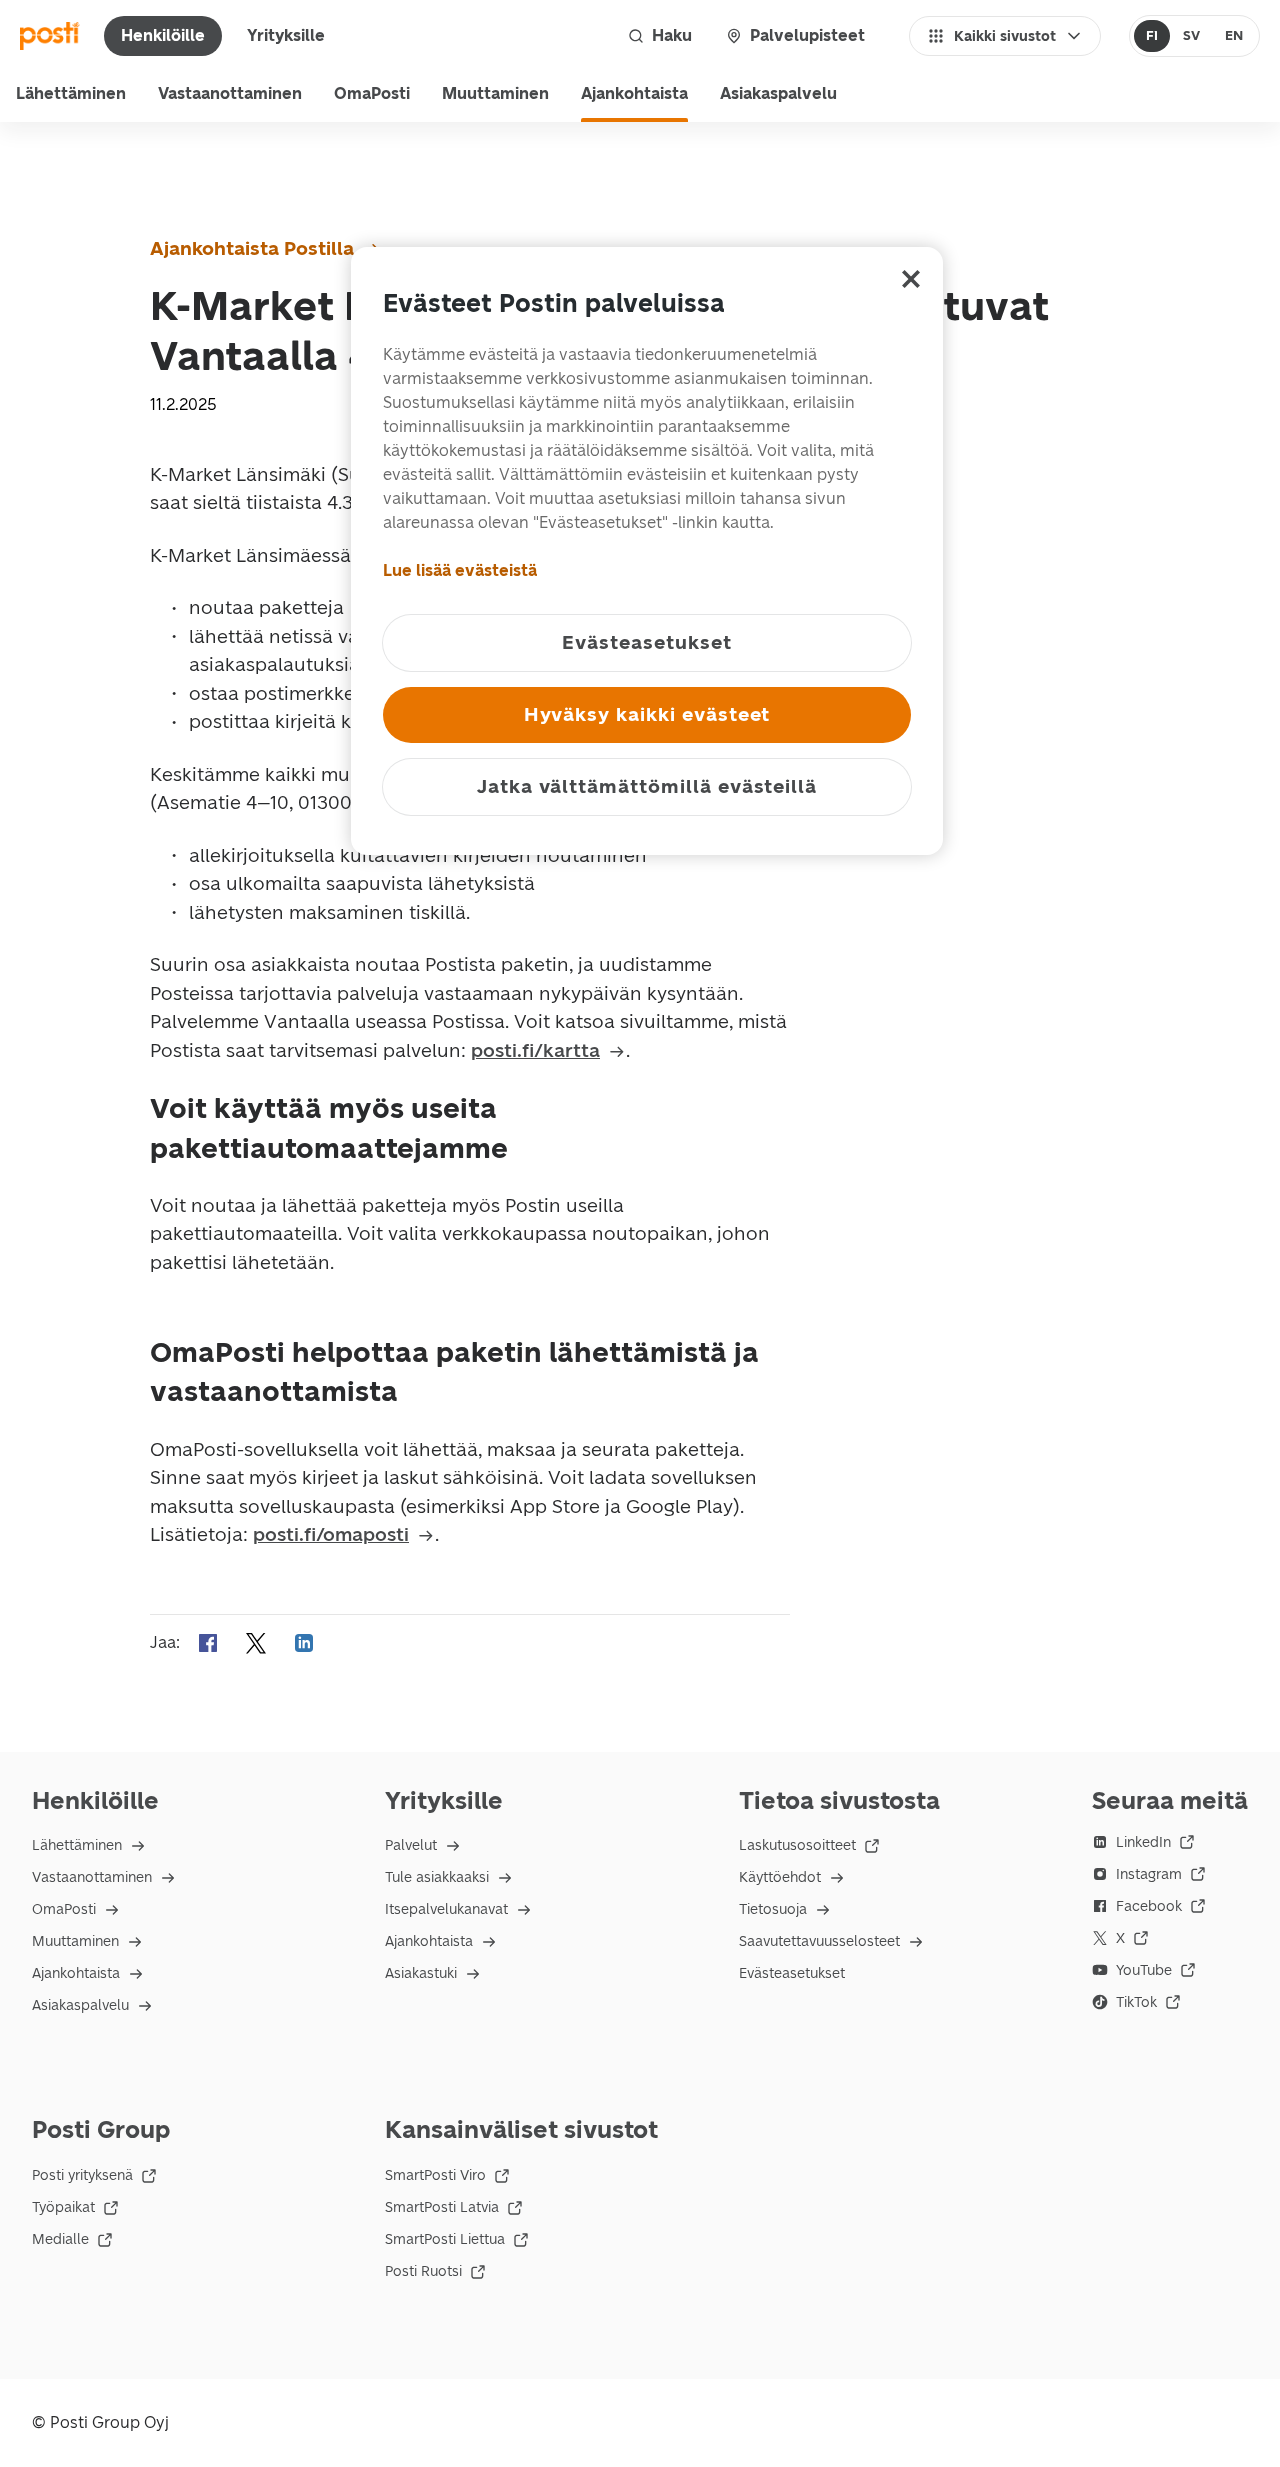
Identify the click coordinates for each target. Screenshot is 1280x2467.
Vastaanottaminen (230, 93)
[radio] (1152, 36)
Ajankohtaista (634, 93)
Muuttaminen (495, 93)
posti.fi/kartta (535, 1050)
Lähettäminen (71, 93)
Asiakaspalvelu (778, 93)
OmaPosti (372, 93)
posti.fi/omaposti (331, 1534)
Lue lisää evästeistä (460, 570)
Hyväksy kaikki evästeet (647, 714)
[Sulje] (911, 279)
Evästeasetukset (792, 1973)
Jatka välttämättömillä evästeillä (647, 786)
